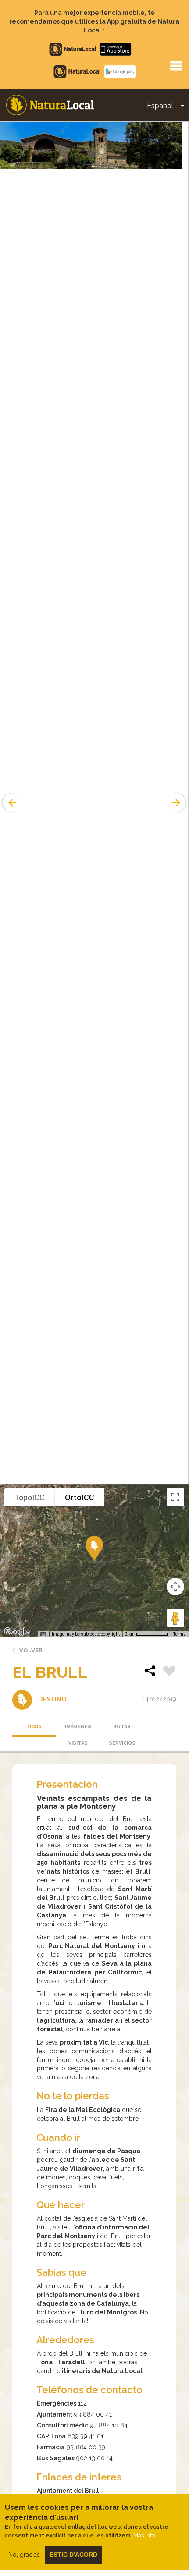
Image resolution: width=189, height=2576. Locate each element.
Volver (31, 1650)
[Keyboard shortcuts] (43, 1634)
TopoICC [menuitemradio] (30, 1497)
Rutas (122, 1727)
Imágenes (78, 1727)
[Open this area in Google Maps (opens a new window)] (17, 1632)
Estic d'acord (73, 2555)
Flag (169, 1672)
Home (50, 105)
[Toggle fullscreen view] (175, 1497)
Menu (176, 65)
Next (177, 803)
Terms (180, 1634)
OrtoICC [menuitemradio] (80, 1497)
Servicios (122, 1743)
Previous (11, 803)
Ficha (34, 1727)
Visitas (78, 1743)
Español (160, 106)
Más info (144, 2535)
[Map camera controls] (175, 1587)
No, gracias (24, 2555)
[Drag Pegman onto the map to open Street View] (175, 1618)
